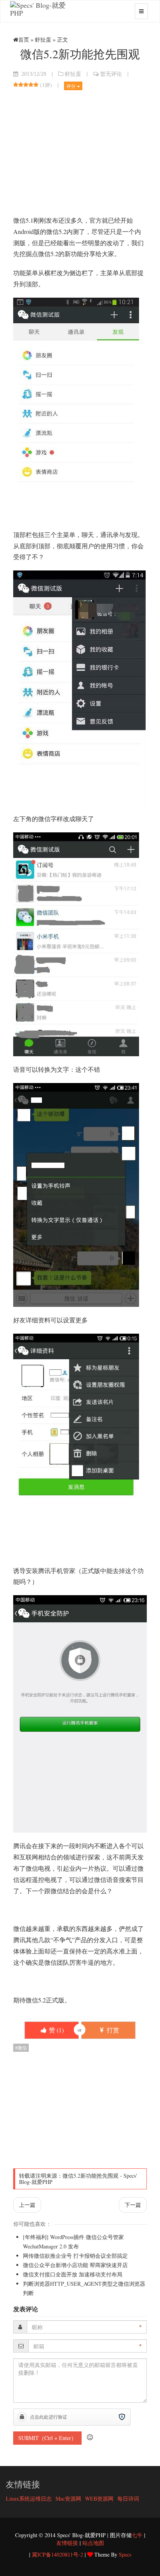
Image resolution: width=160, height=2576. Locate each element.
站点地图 (93, 2543)
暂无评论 (111, 74)
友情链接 (67, 2543)
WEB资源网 (99, 2498)
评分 (72, 86)
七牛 (137, 2535)
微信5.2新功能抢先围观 (90, 2176)
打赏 (112, 2030)
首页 (24, 39)
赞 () (56, 2030)
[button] (90, 2437)
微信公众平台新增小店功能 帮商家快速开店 (75, 2265)
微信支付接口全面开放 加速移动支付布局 (73, 2274)
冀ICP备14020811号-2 (57, 2554)
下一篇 (133, 2205)
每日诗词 (128, 2498)
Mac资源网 (68, 2498)
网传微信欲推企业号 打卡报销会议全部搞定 (75, 2256)
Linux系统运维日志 (29, 2498)
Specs (125, 2554)
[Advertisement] (80, 153)
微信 (22, 2048)
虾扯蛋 (43, 39)
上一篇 (27, 2205)
